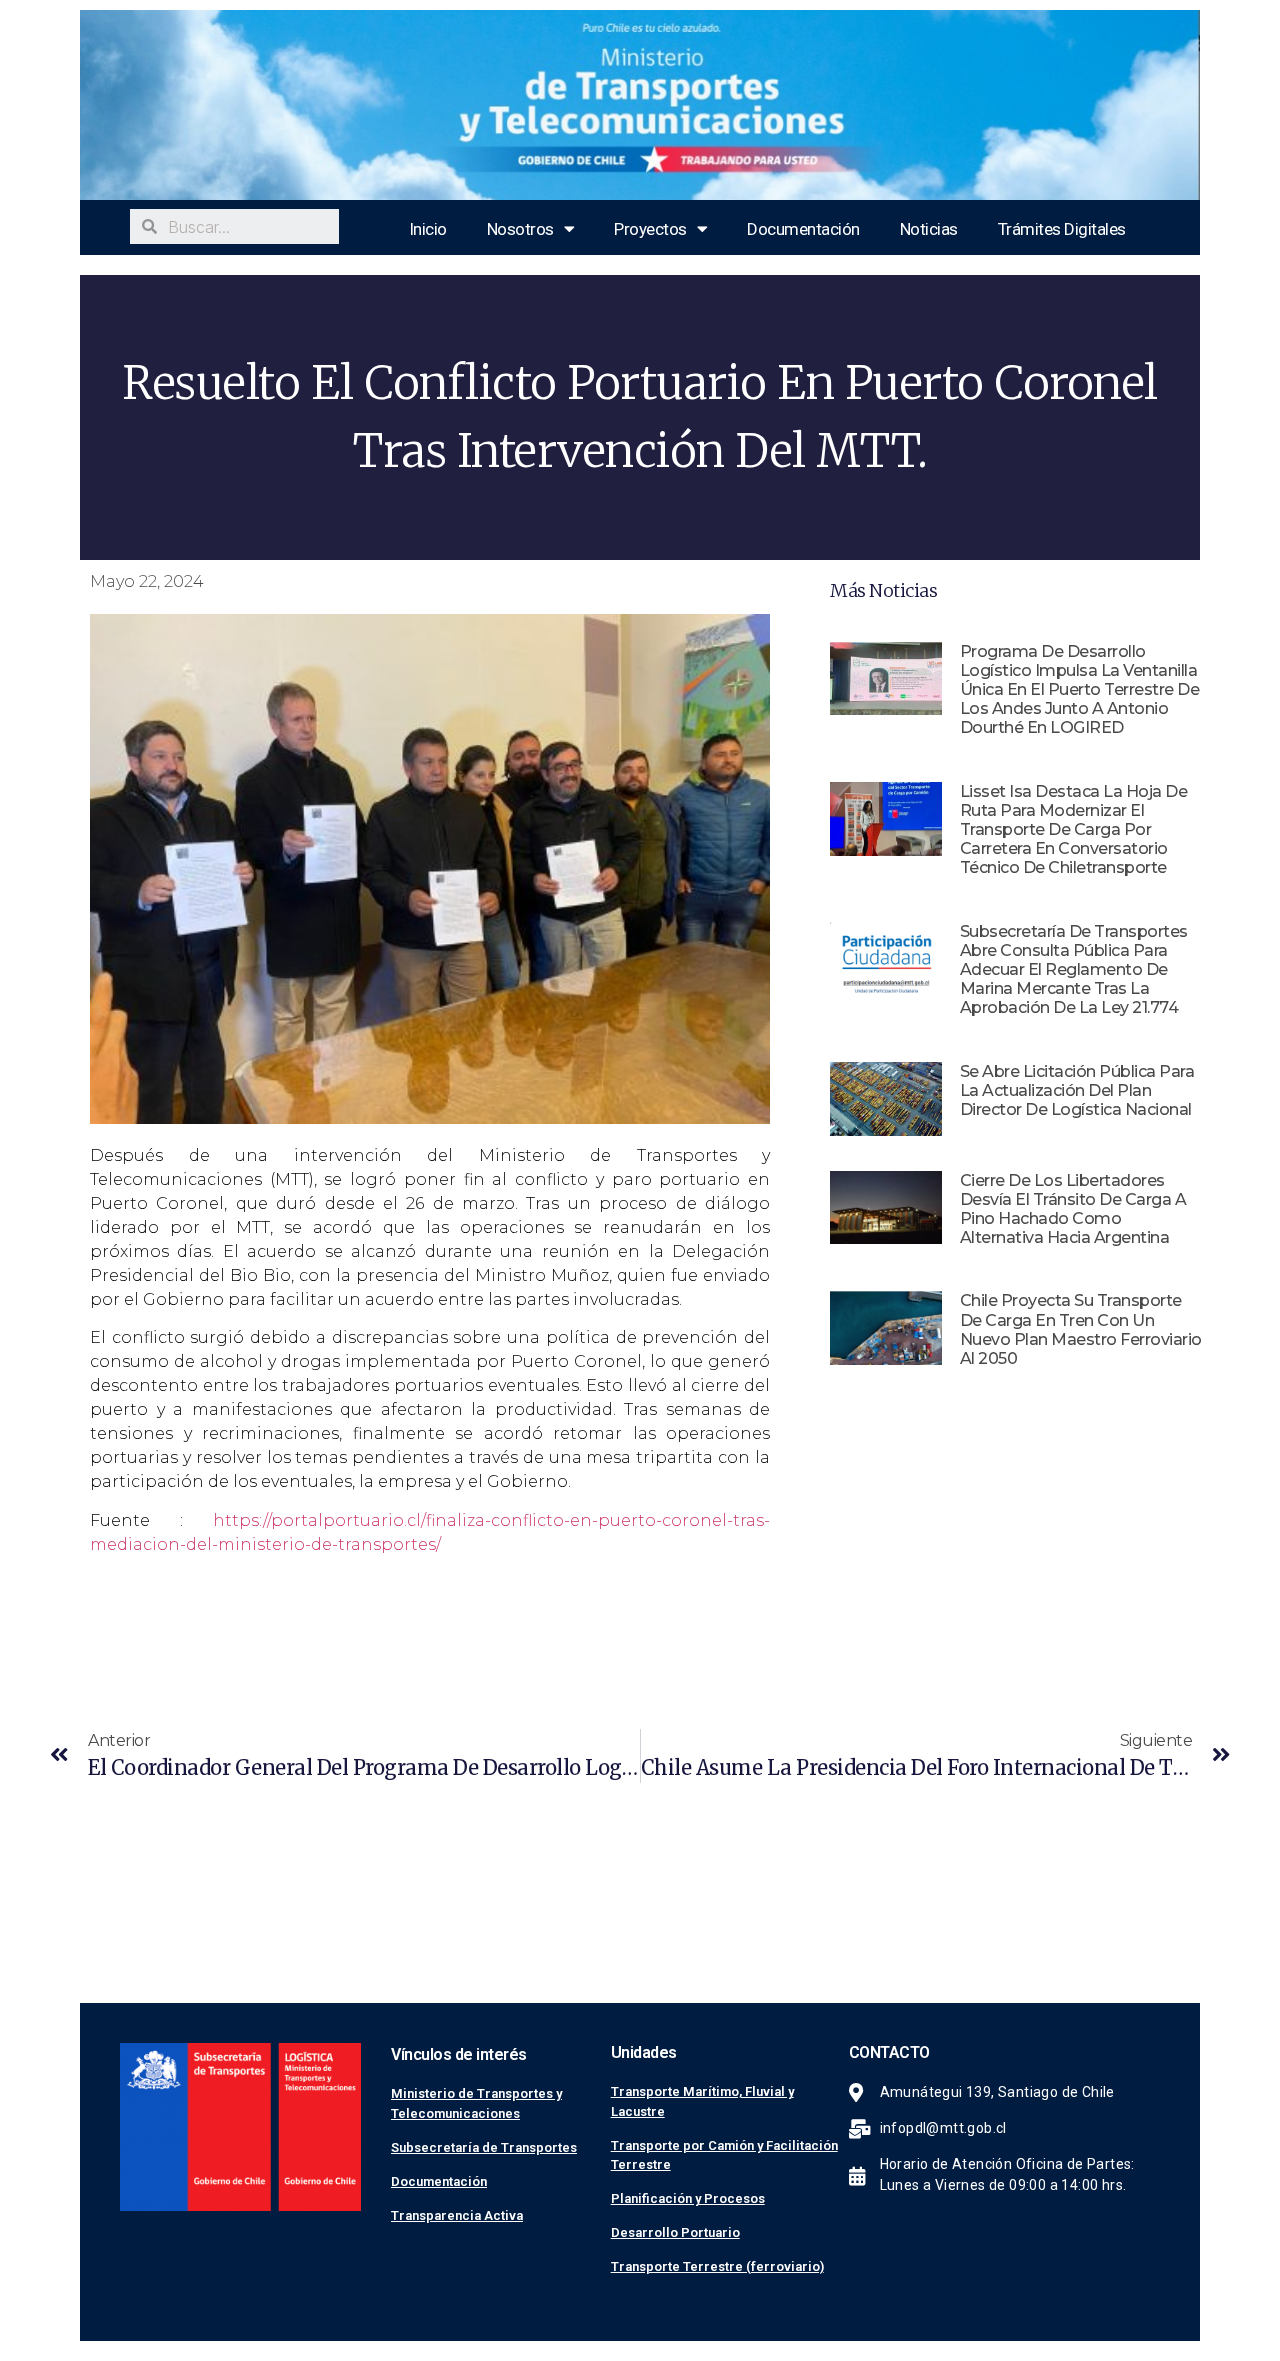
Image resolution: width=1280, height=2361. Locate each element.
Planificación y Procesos (688, 2198)
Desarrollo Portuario (675, 2232)
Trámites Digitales (1062, 229)
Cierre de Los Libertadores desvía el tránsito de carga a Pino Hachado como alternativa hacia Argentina (1073, 1209)
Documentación (803, 229)
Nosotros (520, 229)
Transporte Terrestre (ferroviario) (717, 2266)
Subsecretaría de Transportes (484, 2147)
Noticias (929, 229)
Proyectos (650, 229)
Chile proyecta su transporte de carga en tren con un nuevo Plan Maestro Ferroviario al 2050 (1081, 1329)
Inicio (428, 229)
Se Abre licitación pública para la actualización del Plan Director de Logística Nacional (1077, 1090)
